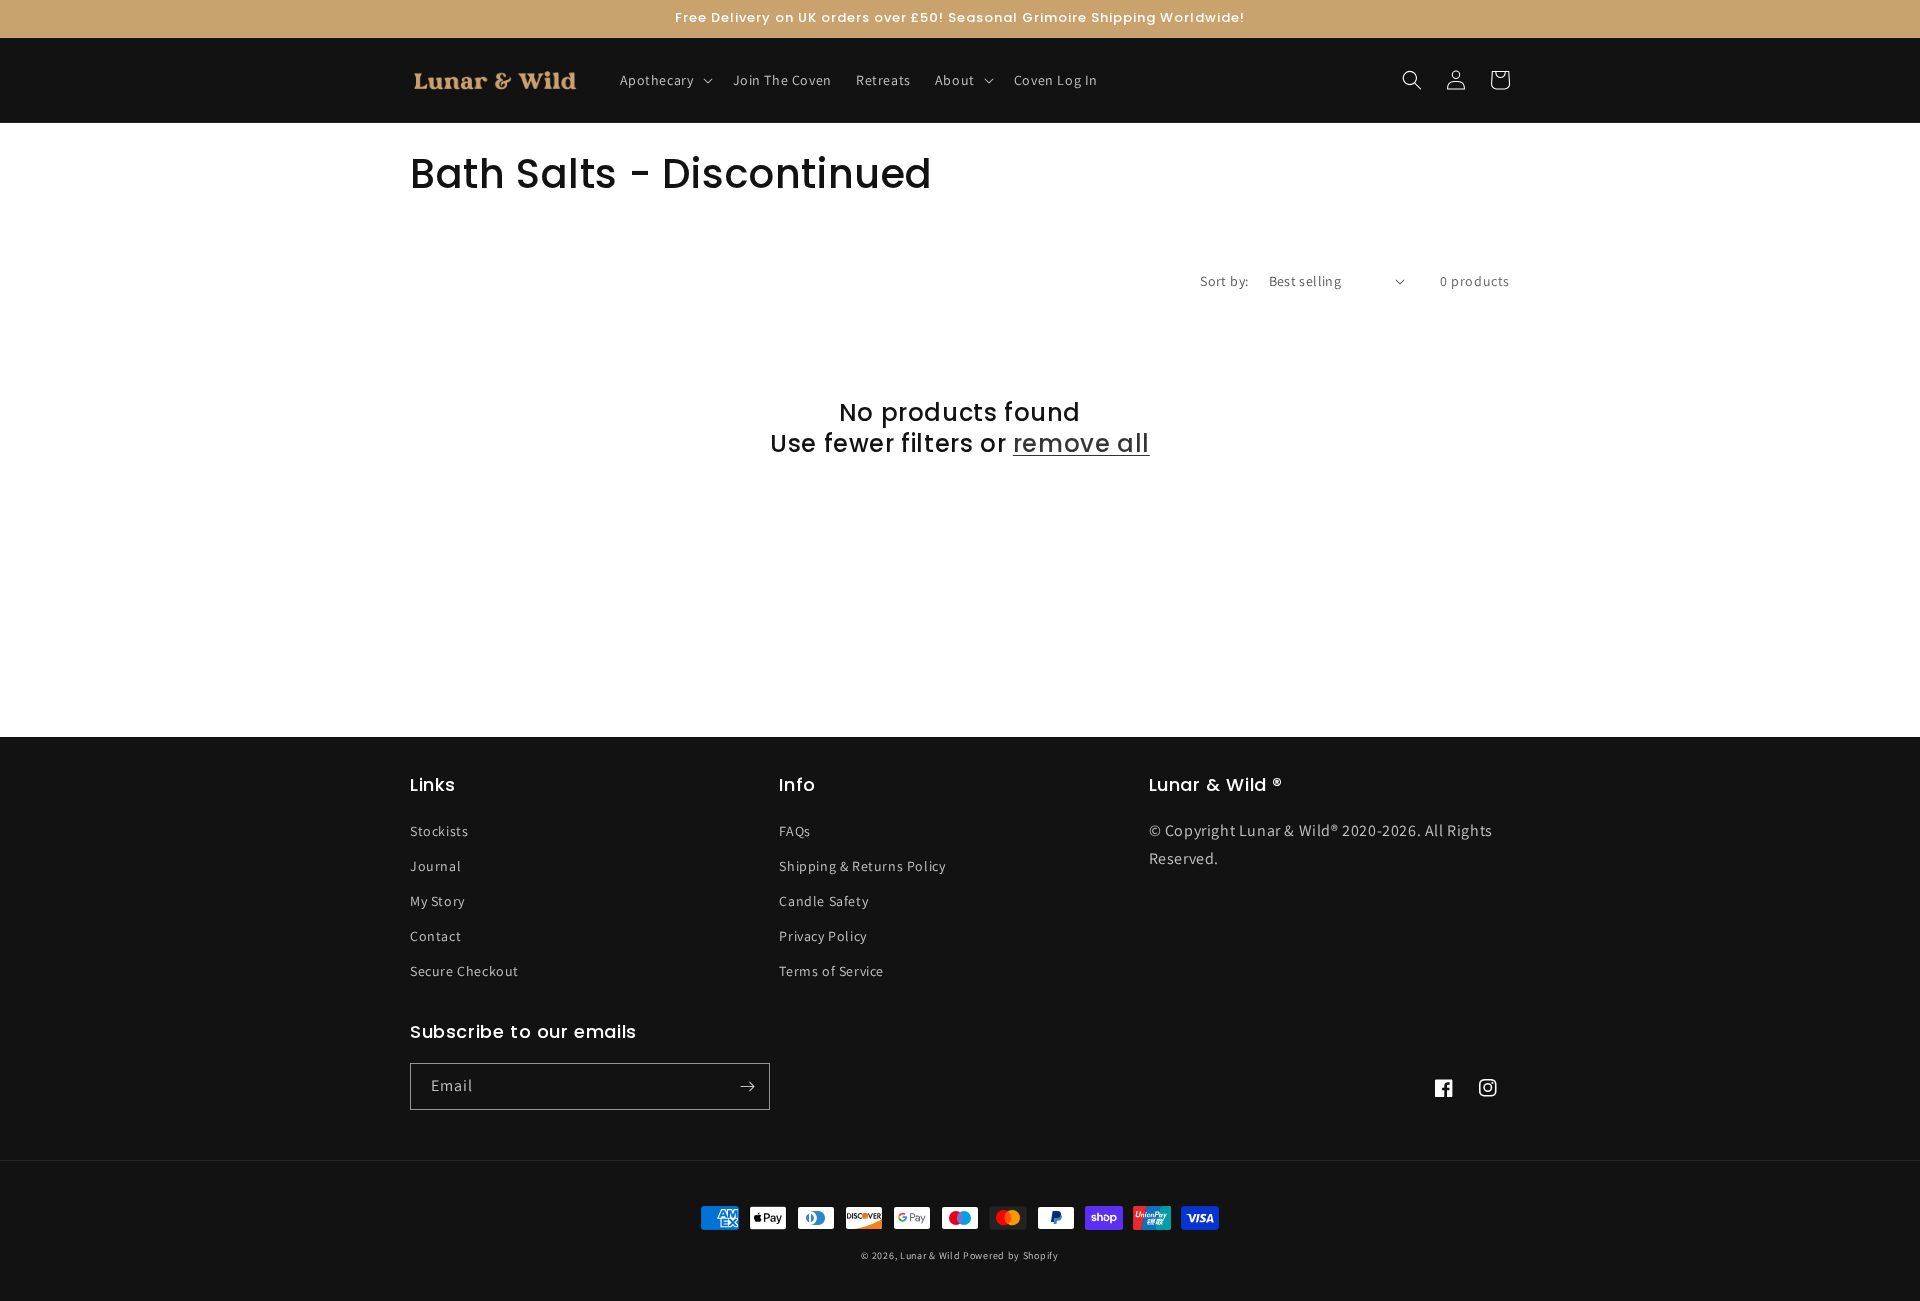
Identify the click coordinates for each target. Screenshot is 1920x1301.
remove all (1081, 443)
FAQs (794, 831)
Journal (435, 866)
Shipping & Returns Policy (862, 866)
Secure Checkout (464, 971)
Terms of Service (831, 971)
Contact (435, 936)
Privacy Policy (822, 936)
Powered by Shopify (1011, 1255)
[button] (664, 80)
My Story (437, 901)
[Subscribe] (747, 1086)
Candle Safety (823, 901)
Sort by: (1224, 281)
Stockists (439, 831)
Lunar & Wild (930, 1255)
